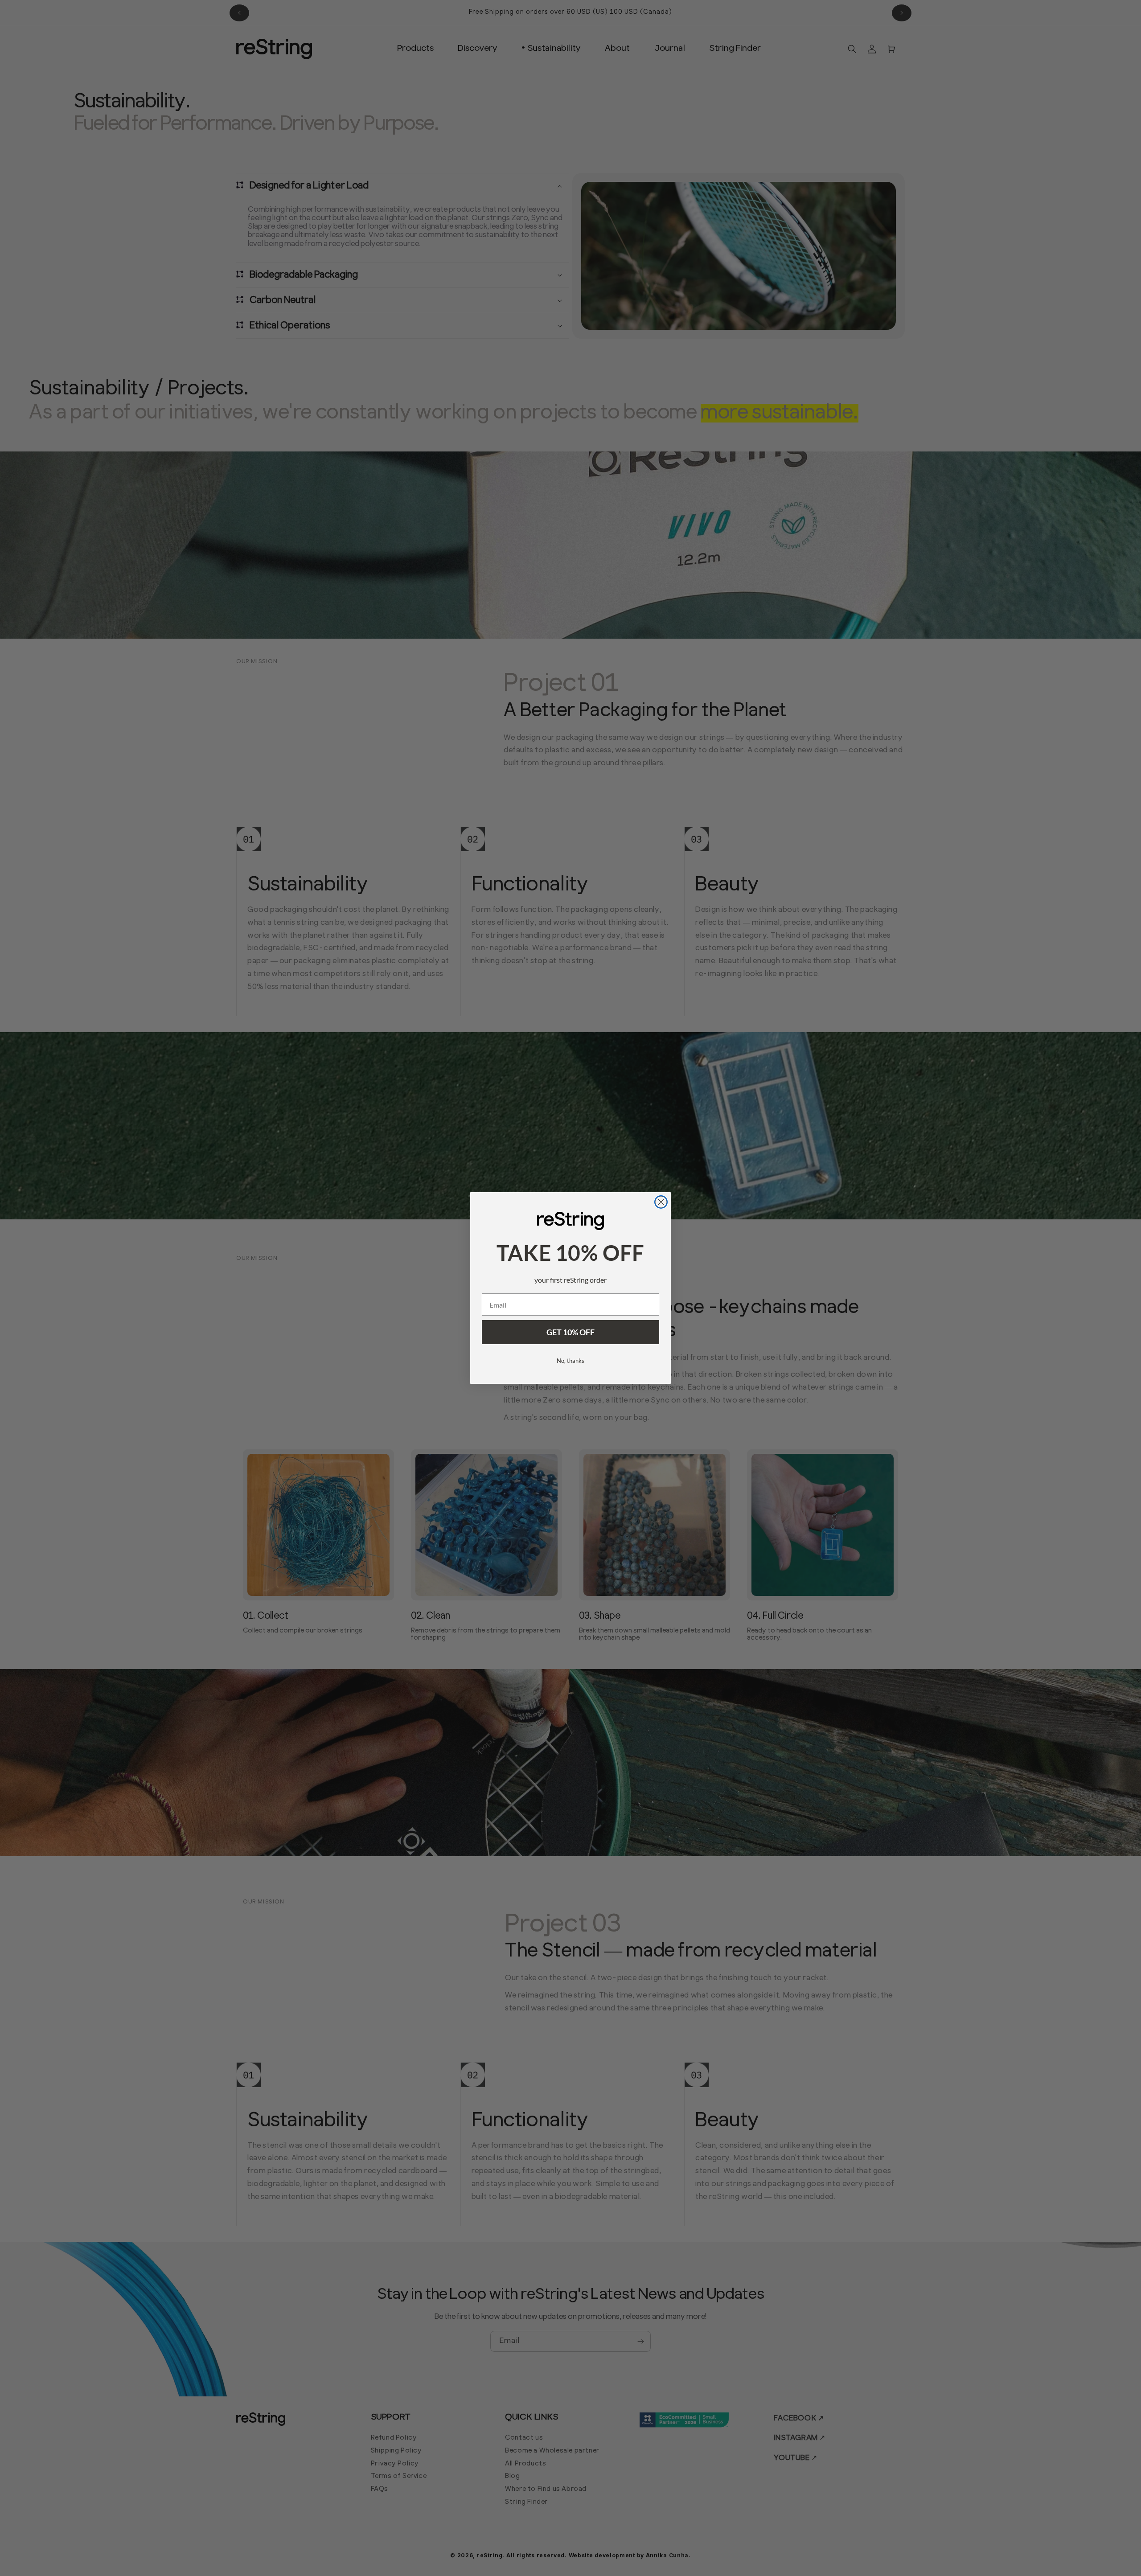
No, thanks (570, 1361)
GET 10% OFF (570, 1332)
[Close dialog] (661, 1202)
